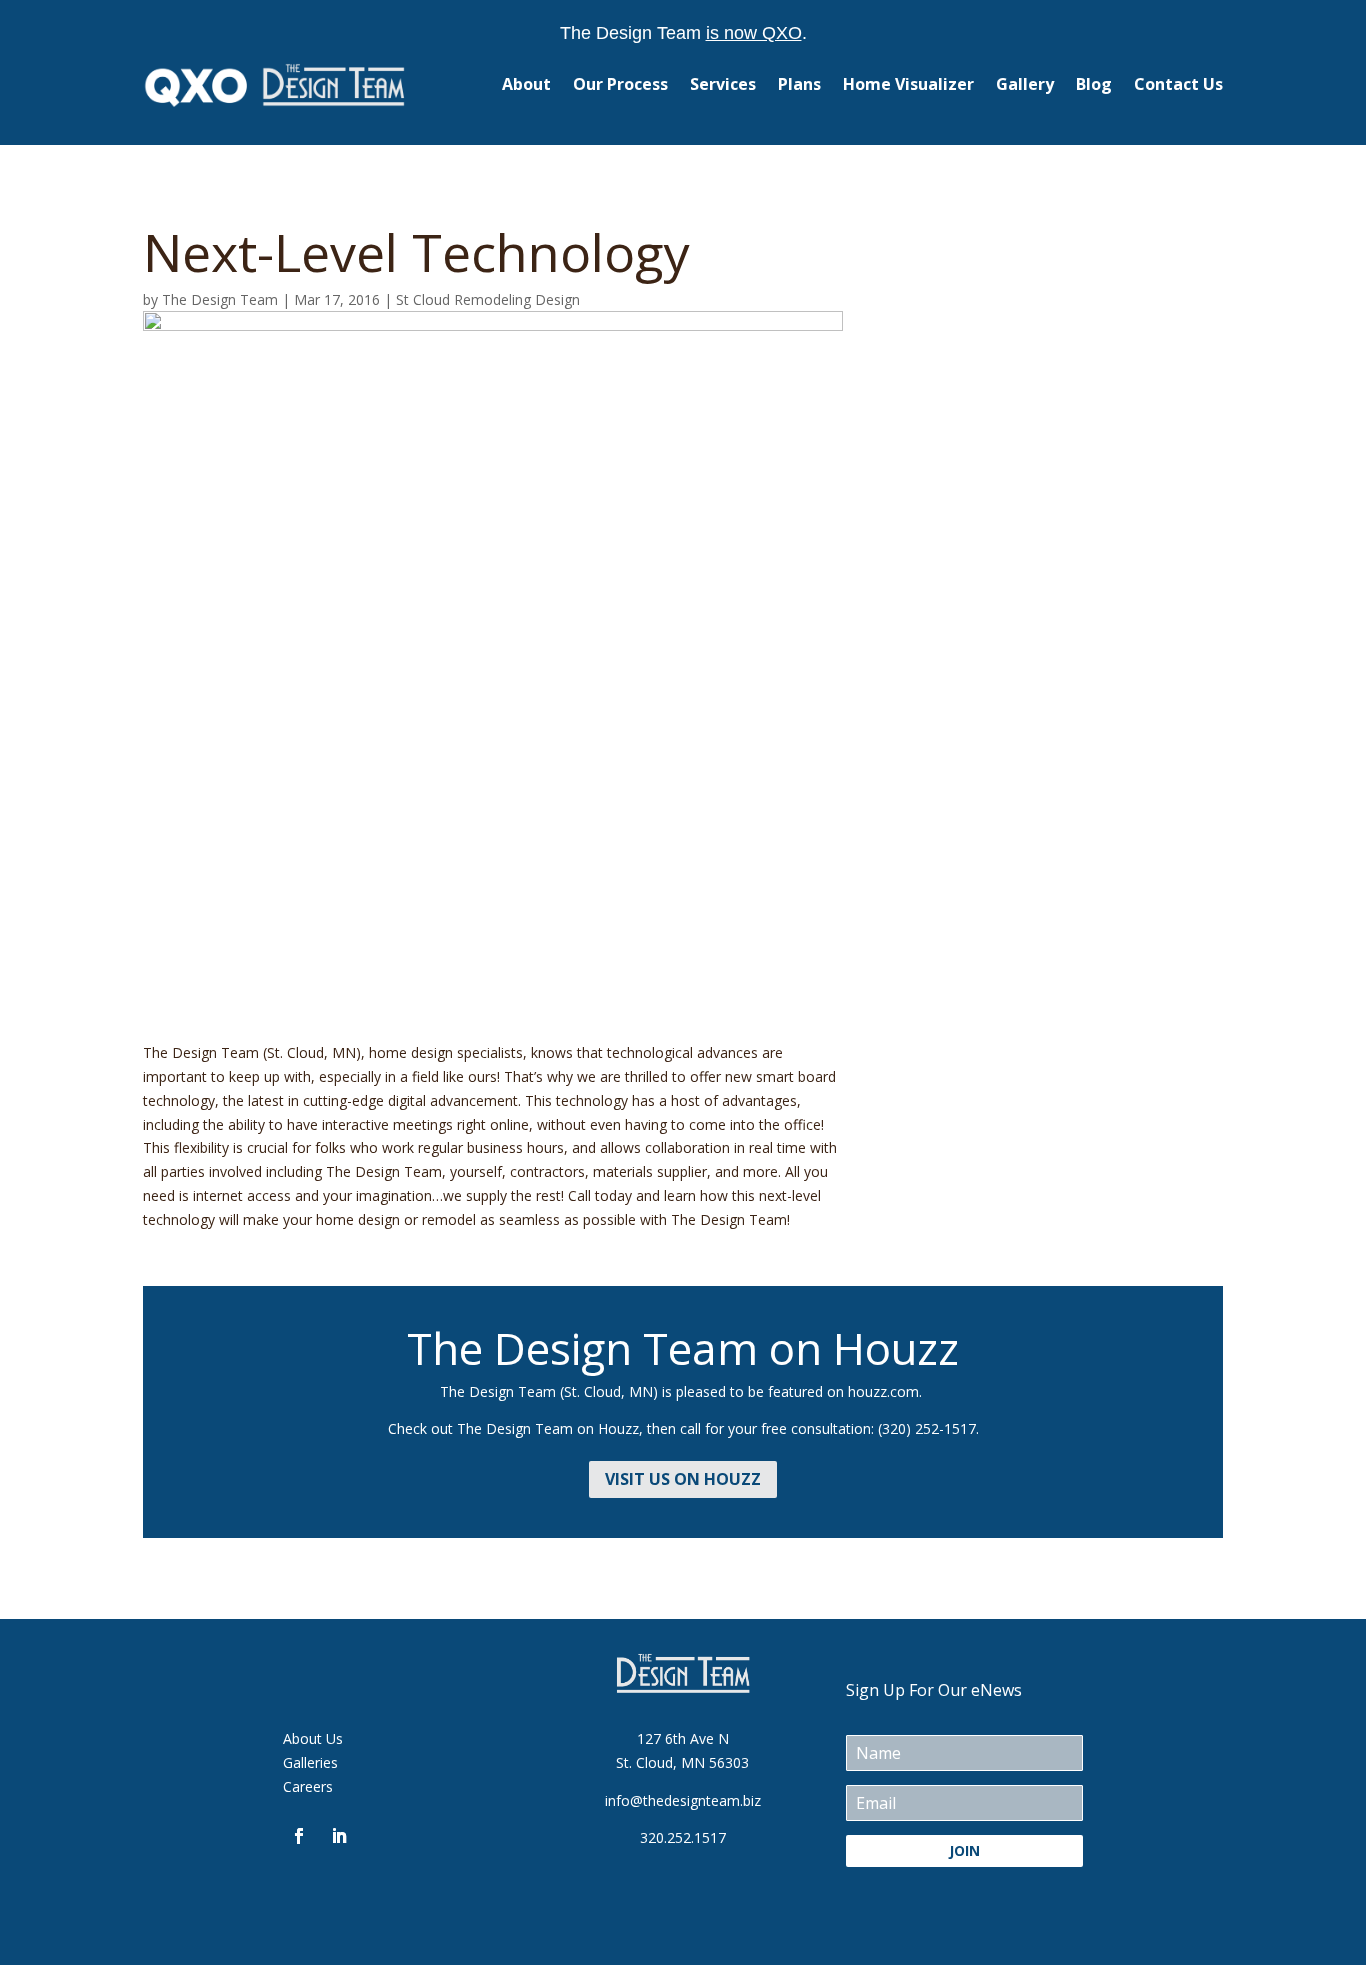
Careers (308, 1786)
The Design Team (220, 299)
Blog (1094, 84)
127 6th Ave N (683, 1738)
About (526, 84)
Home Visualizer (908, 84)
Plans (799, 84)
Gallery (1025, 84)
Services (723, 84)
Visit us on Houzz (683, 1479)
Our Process (620, 84)
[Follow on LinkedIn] (339, 1836)
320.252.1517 (683, 1837)
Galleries (310, 1762)
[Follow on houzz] (379, 1836)
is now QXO (754, 33)
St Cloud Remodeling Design (488, 299)
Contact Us (1178, 84)
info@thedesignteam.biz (683, 1800)
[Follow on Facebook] (299, 1836)
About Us (313, 1738)
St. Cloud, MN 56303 (682, 1762)
